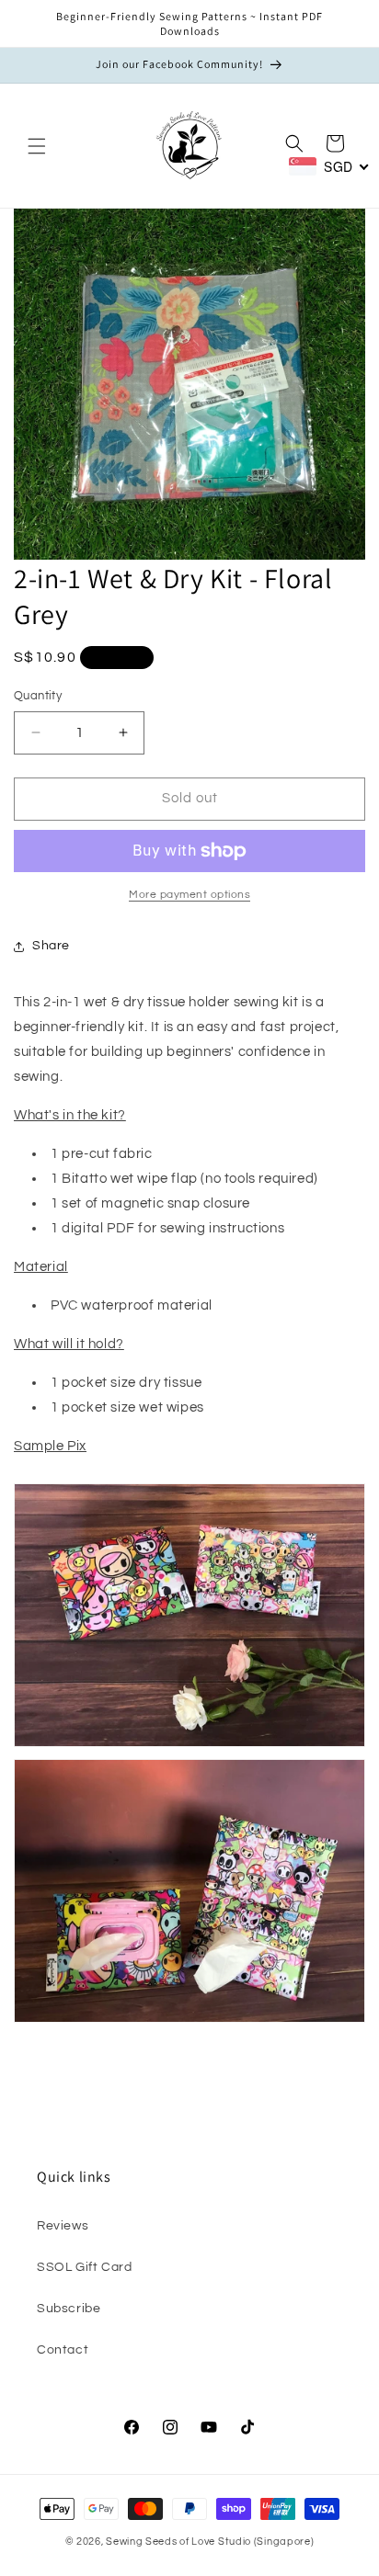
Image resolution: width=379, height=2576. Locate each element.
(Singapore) (284, 2542)
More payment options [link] (189, 895)
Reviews (63, 2226)
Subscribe (69, 2309)
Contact (63, 2350)
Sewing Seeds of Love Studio (178, 2542)
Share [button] (51, 946)
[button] (37, 146)
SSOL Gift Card (84, 2267)
